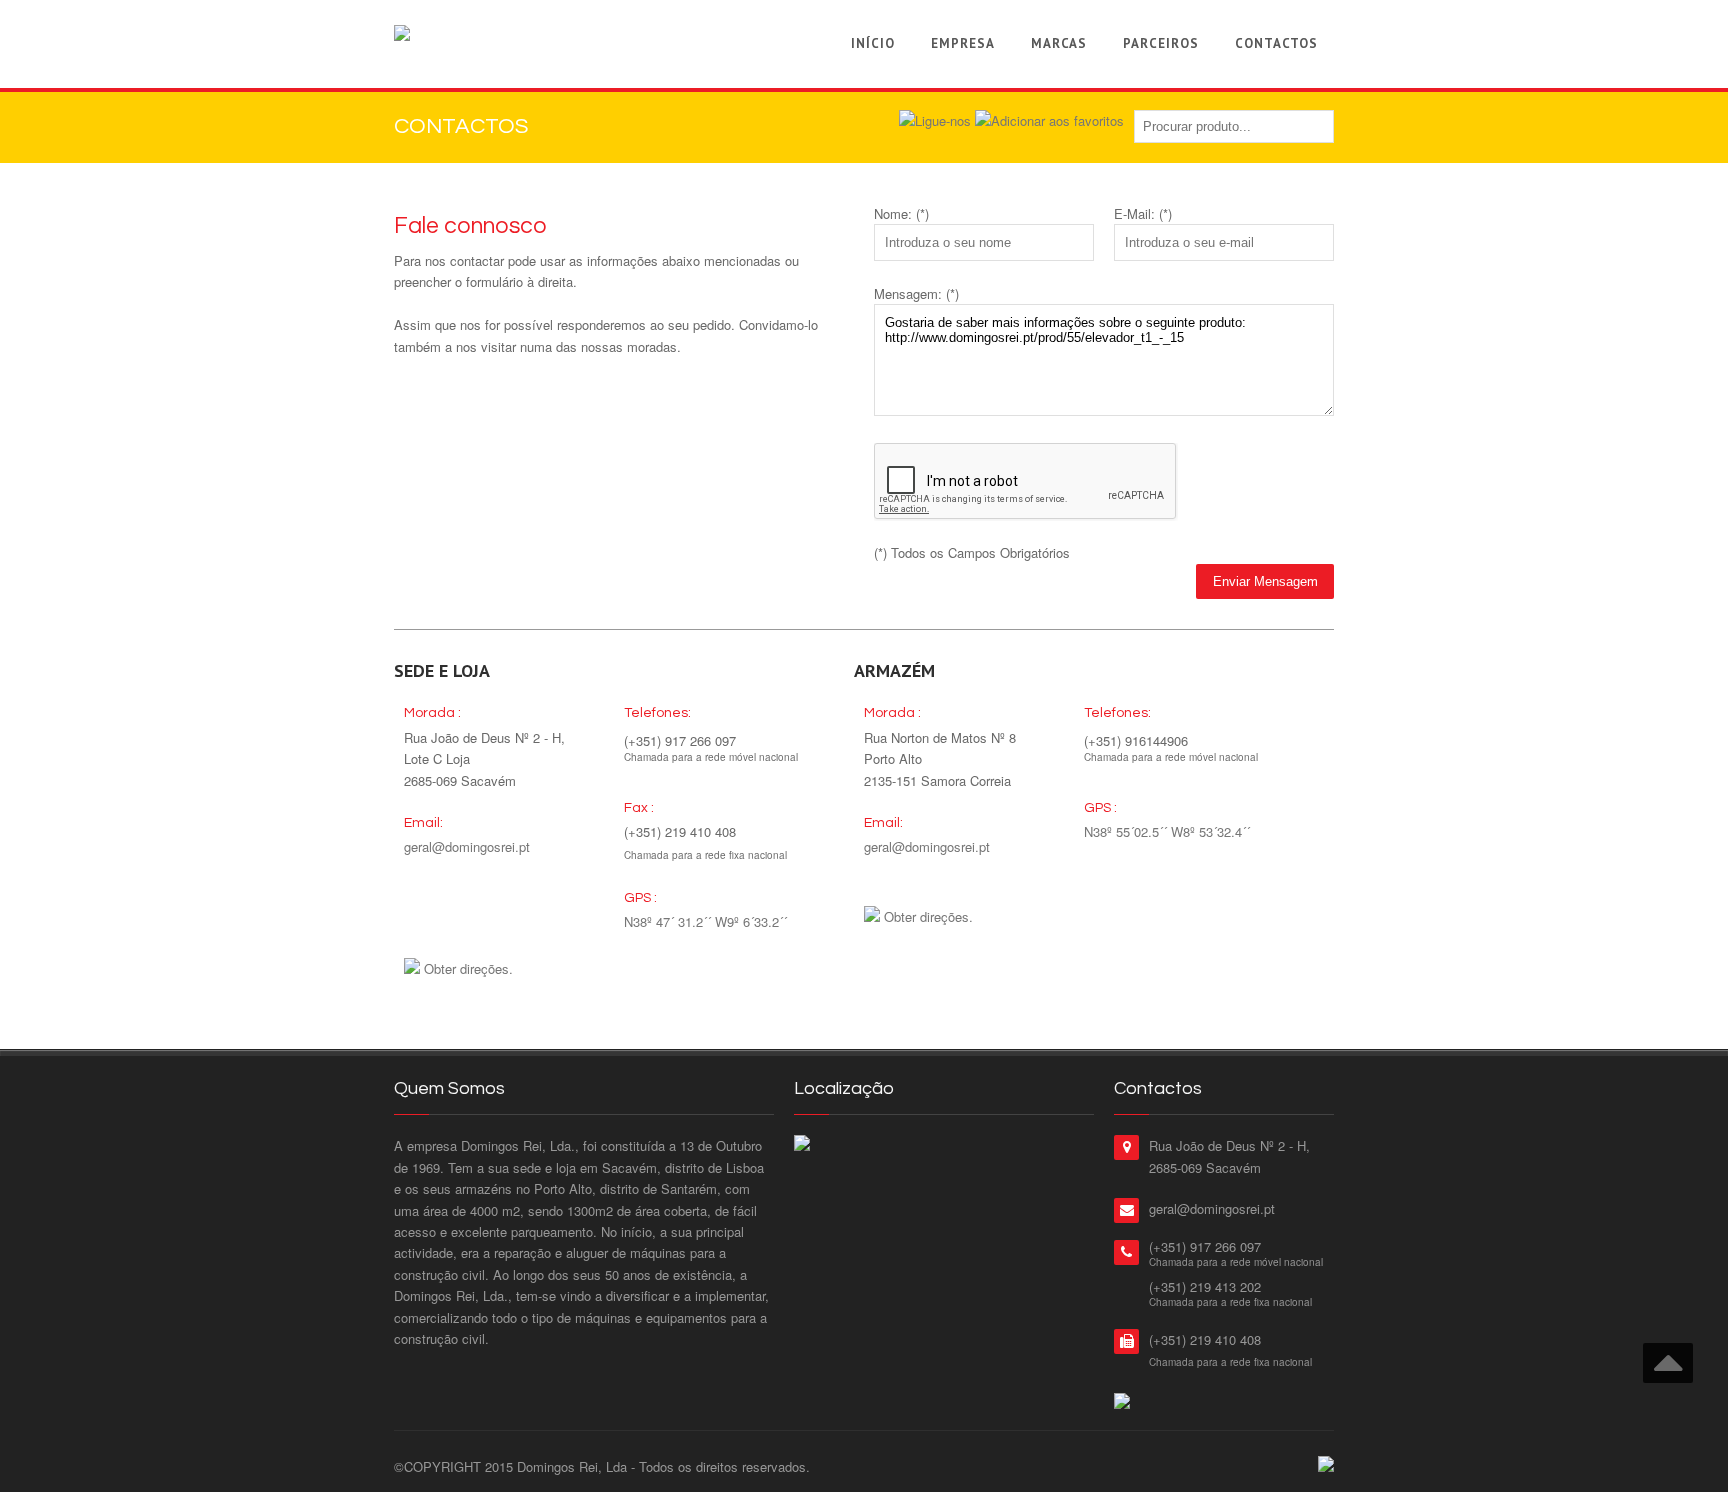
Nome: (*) (901, 213)
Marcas (1059, 43)
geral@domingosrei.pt (467, 846)
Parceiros (1161, 43)
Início (873, 43)
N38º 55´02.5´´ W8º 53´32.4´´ (1167, 831)
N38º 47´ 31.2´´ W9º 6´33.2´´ (705, 921)
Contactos (1276, 43)
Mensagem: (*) (916, 293)
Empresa (963, 43)
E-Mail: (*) (1143, 213)
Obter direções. (468, 968)
